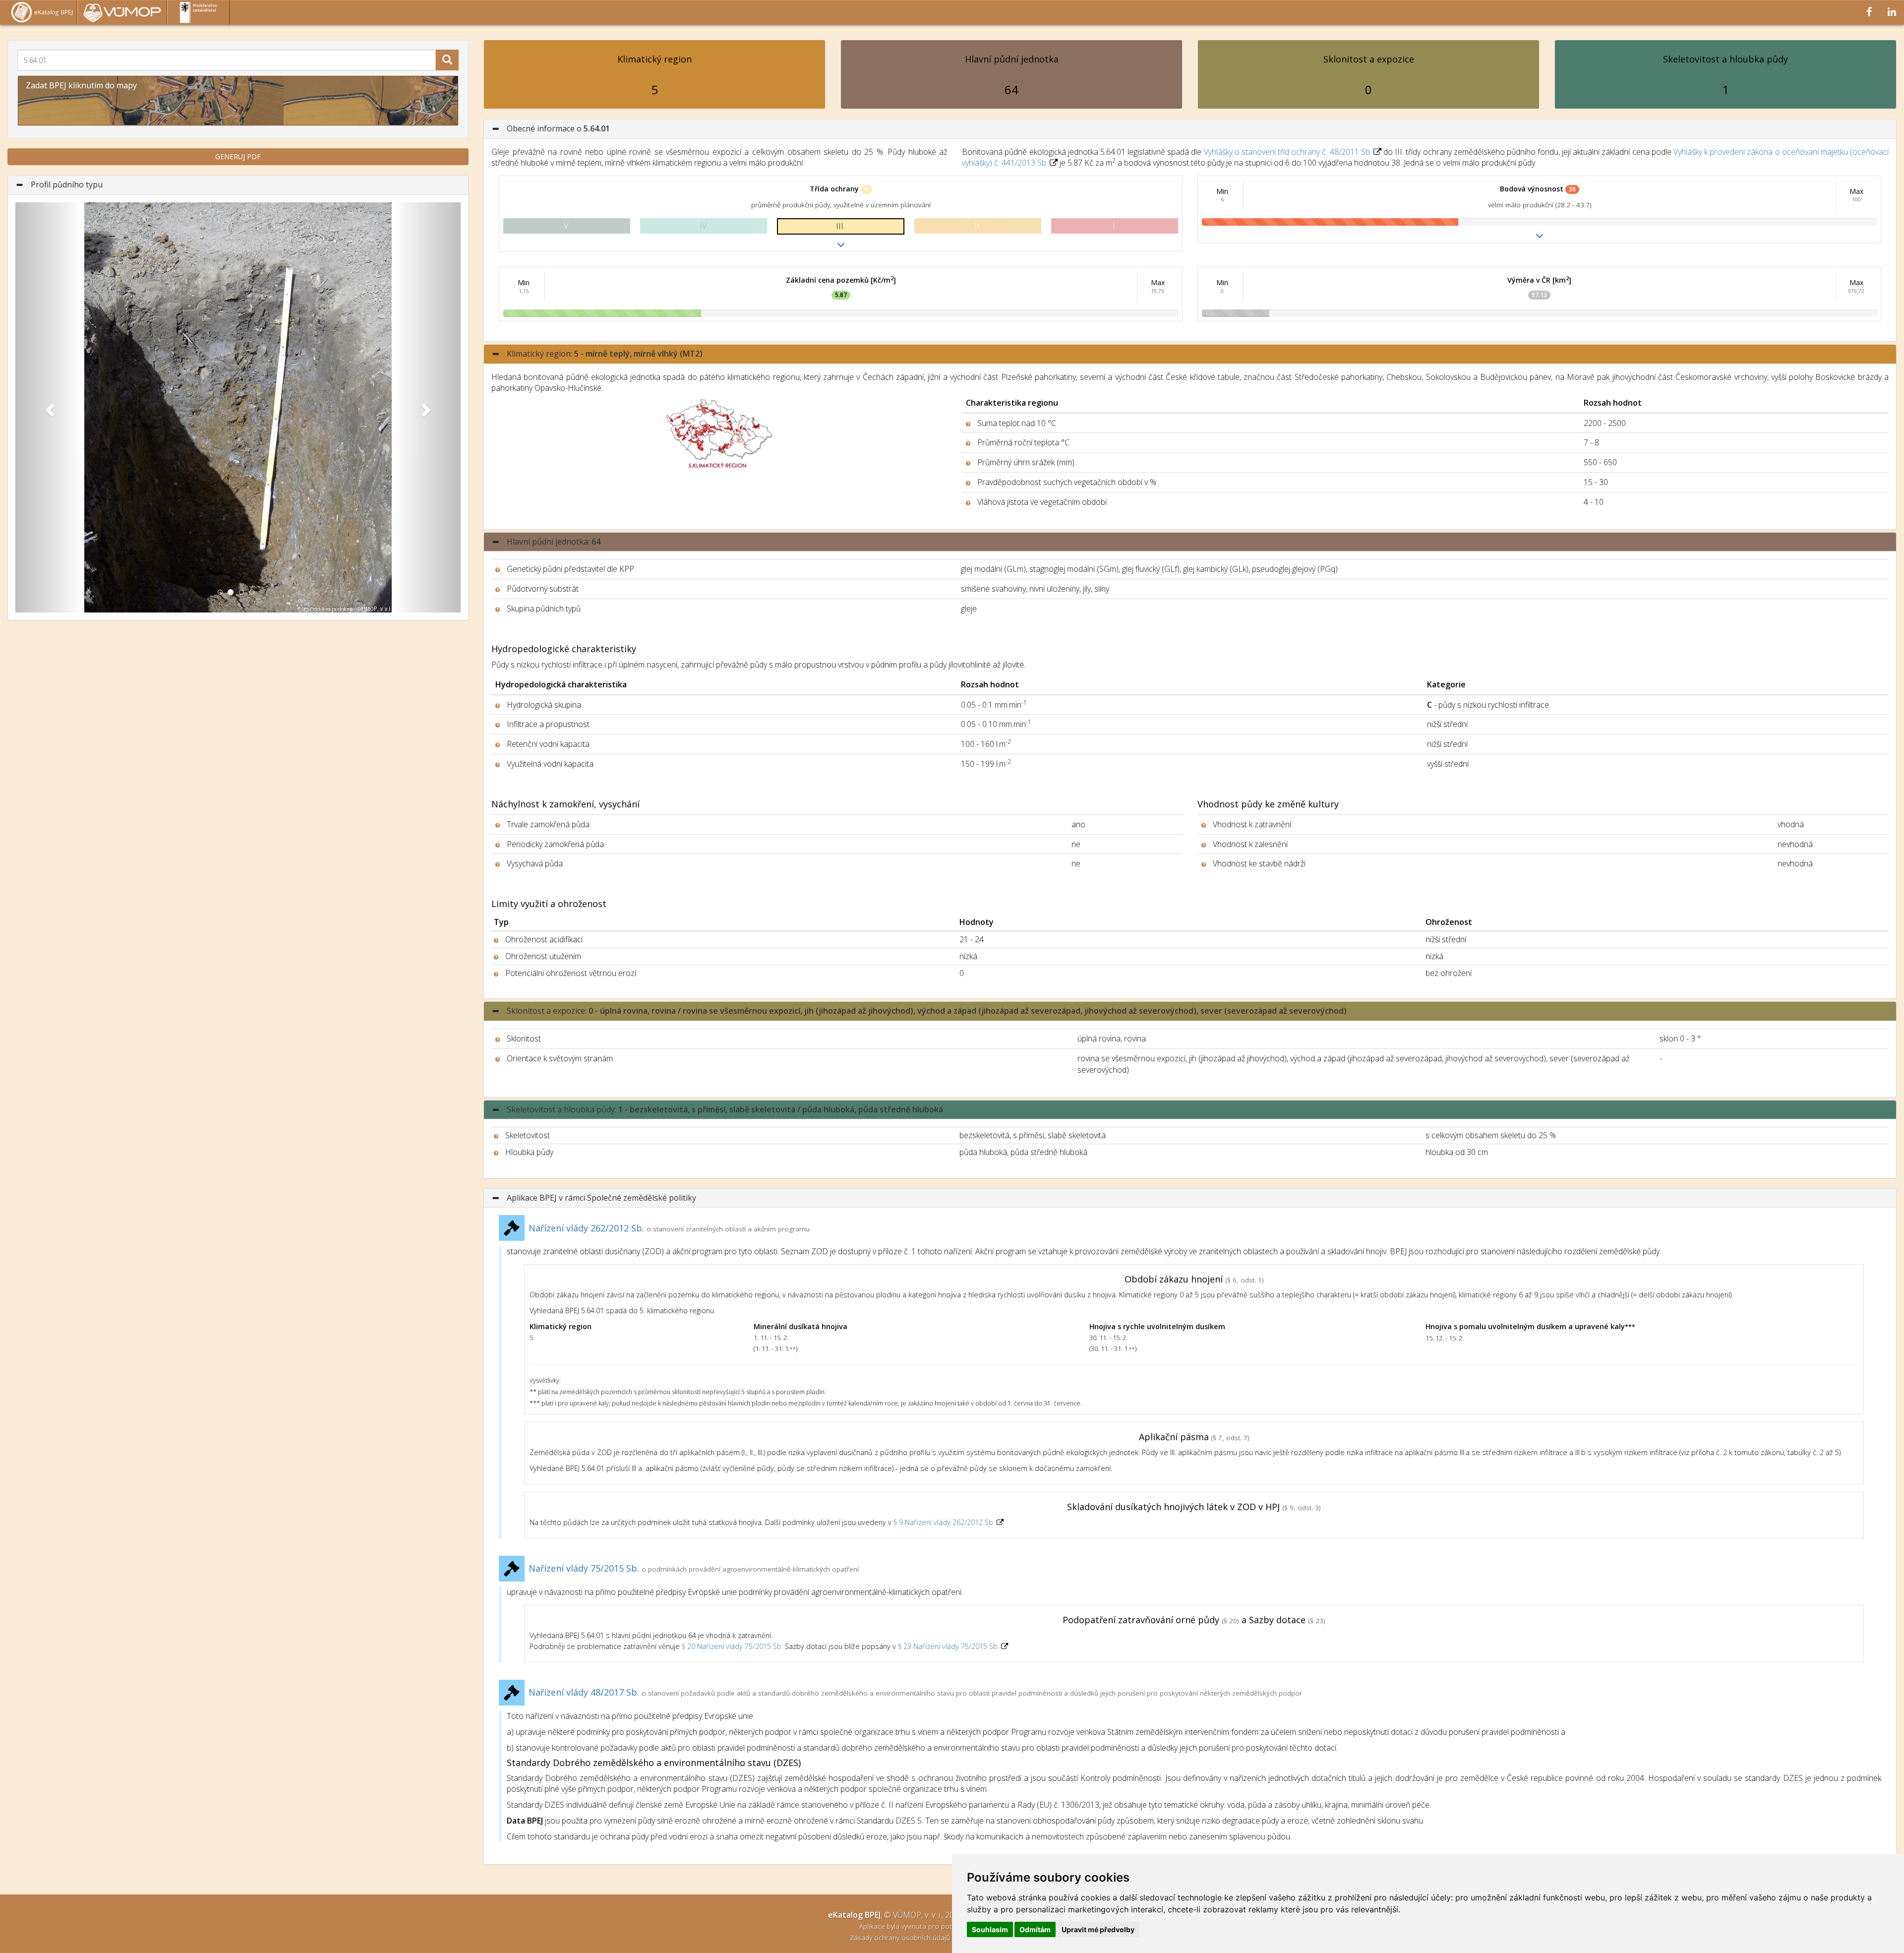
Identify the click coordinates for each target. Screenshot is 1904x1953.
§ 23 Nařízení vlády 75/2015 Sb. (949, 1646)
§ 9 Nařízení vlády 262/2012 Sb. (945, 1522)
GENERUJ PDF (238, 156)
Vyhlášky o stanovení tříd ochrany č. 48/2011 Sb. (1288, 152)
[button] (49, 407)
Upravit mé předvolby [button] (1098, 1929)
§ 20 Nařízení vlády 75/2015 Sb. (732, 1646)
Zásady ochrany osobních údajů (901, 1937)
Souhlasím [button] (990, 1929)
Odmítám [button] (1035, 1929)
